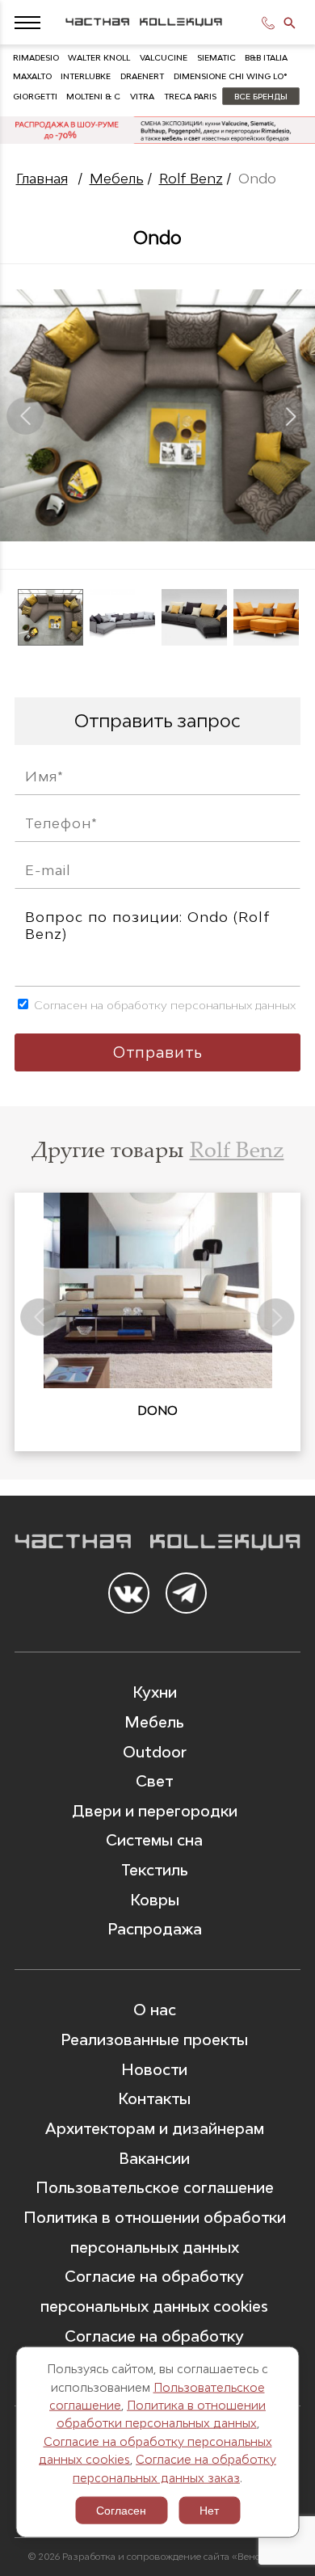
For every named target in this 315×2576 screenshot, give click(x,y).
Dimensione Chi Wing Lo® (230, 76)
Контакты (154, 2098)
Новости (154, 2069)
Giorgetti (35, 96)
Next (290, 415)
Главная (42, 179)
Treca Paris (190, 96)
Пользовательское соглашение (155, 2187)
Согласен (121, 2511)
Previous (25, 415)
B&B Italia (266, 57)
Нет (209, 2511)
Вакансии (154, 2158)
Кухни (155, 1692)
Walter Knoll (99, 57)
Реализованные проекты (154, 2039)
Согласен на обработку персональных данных (163, 1005)
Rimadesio (36, 57)
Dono (157, 1410)
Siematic (216, 57)
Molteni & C (93, 96)
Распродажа (155, 1929)
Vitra (142, 96)
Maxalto (32, 76)
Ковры (155, 1900)
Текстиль (155, 1870)
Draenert (142, 76)
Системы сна (154, 1840)
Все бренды (261, 96)
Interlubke (86, 76)
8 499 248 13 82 (271, 23)
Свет (154, 1781)
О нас (155, 2010)
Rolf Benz (191, 179)
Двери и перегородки (155, 1811)
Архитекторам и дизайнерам (155, 2128)
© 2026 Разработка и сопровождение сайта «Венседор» (157, 2557)
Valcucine (164, 57)
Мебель (117, 179)
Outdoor (155, 1752)
